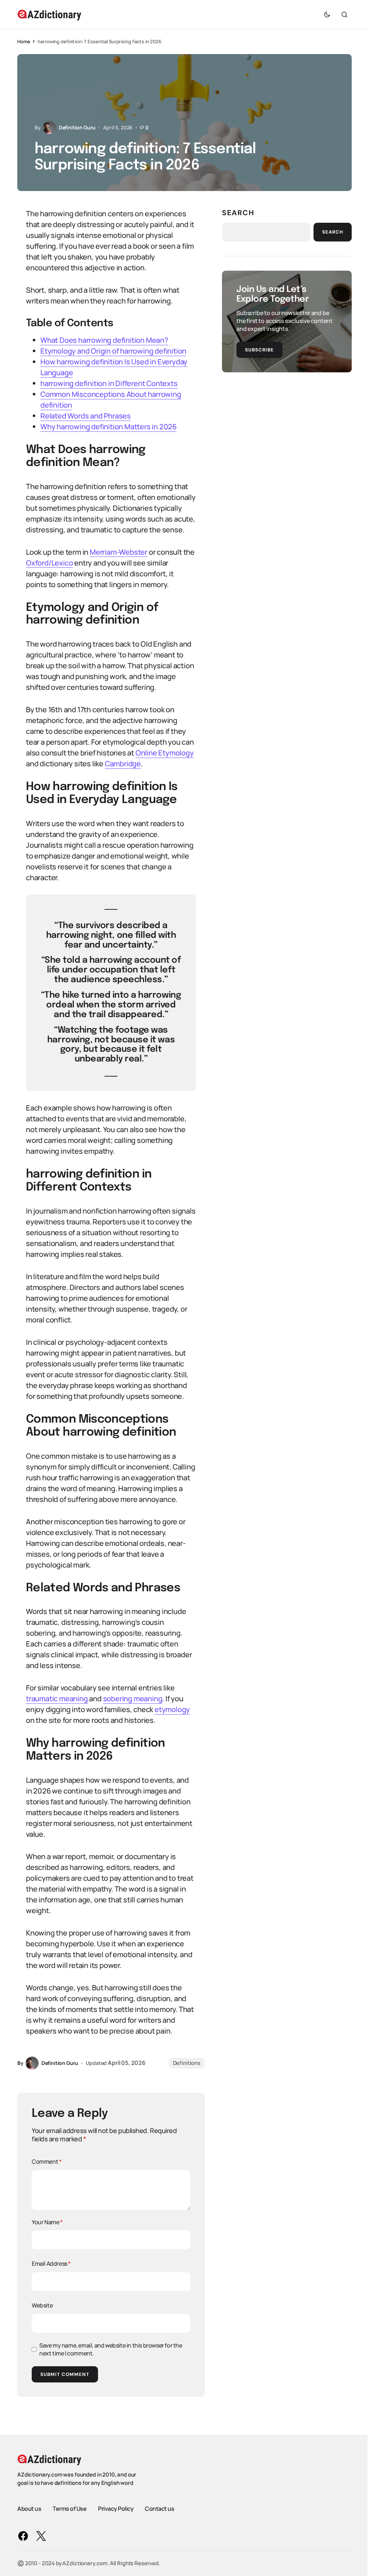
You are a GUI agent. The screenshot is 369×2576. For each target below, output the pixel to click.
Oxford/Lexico (49, 563)
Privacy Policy (116, 2509)
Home (24, 41)
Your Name (47, 2222)
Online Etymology (165, 753)
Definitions (187, 2063)
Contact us (159, 2509)
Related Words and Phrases (86, 416)
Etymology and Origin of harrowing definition (113, 351)
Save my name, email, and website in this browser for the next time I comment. (111, 2349)
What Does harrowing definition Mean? (104, 340)
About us (29, 2509)
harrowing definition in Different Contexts (109, 383)
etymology (172, 1709)
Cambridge (123, 764)
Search (238, 213)
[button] (327, 14)
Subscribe (259, 350)
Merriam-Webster (119, 552)
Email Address (51, 2264)
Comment (46, 2162)
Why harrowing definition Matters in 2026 (108, 427)
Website (42, 2305)
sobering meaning (133, 1699)
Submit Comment (65, 2374)
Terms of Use (70, 2509)
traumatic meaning (57, 1699)
